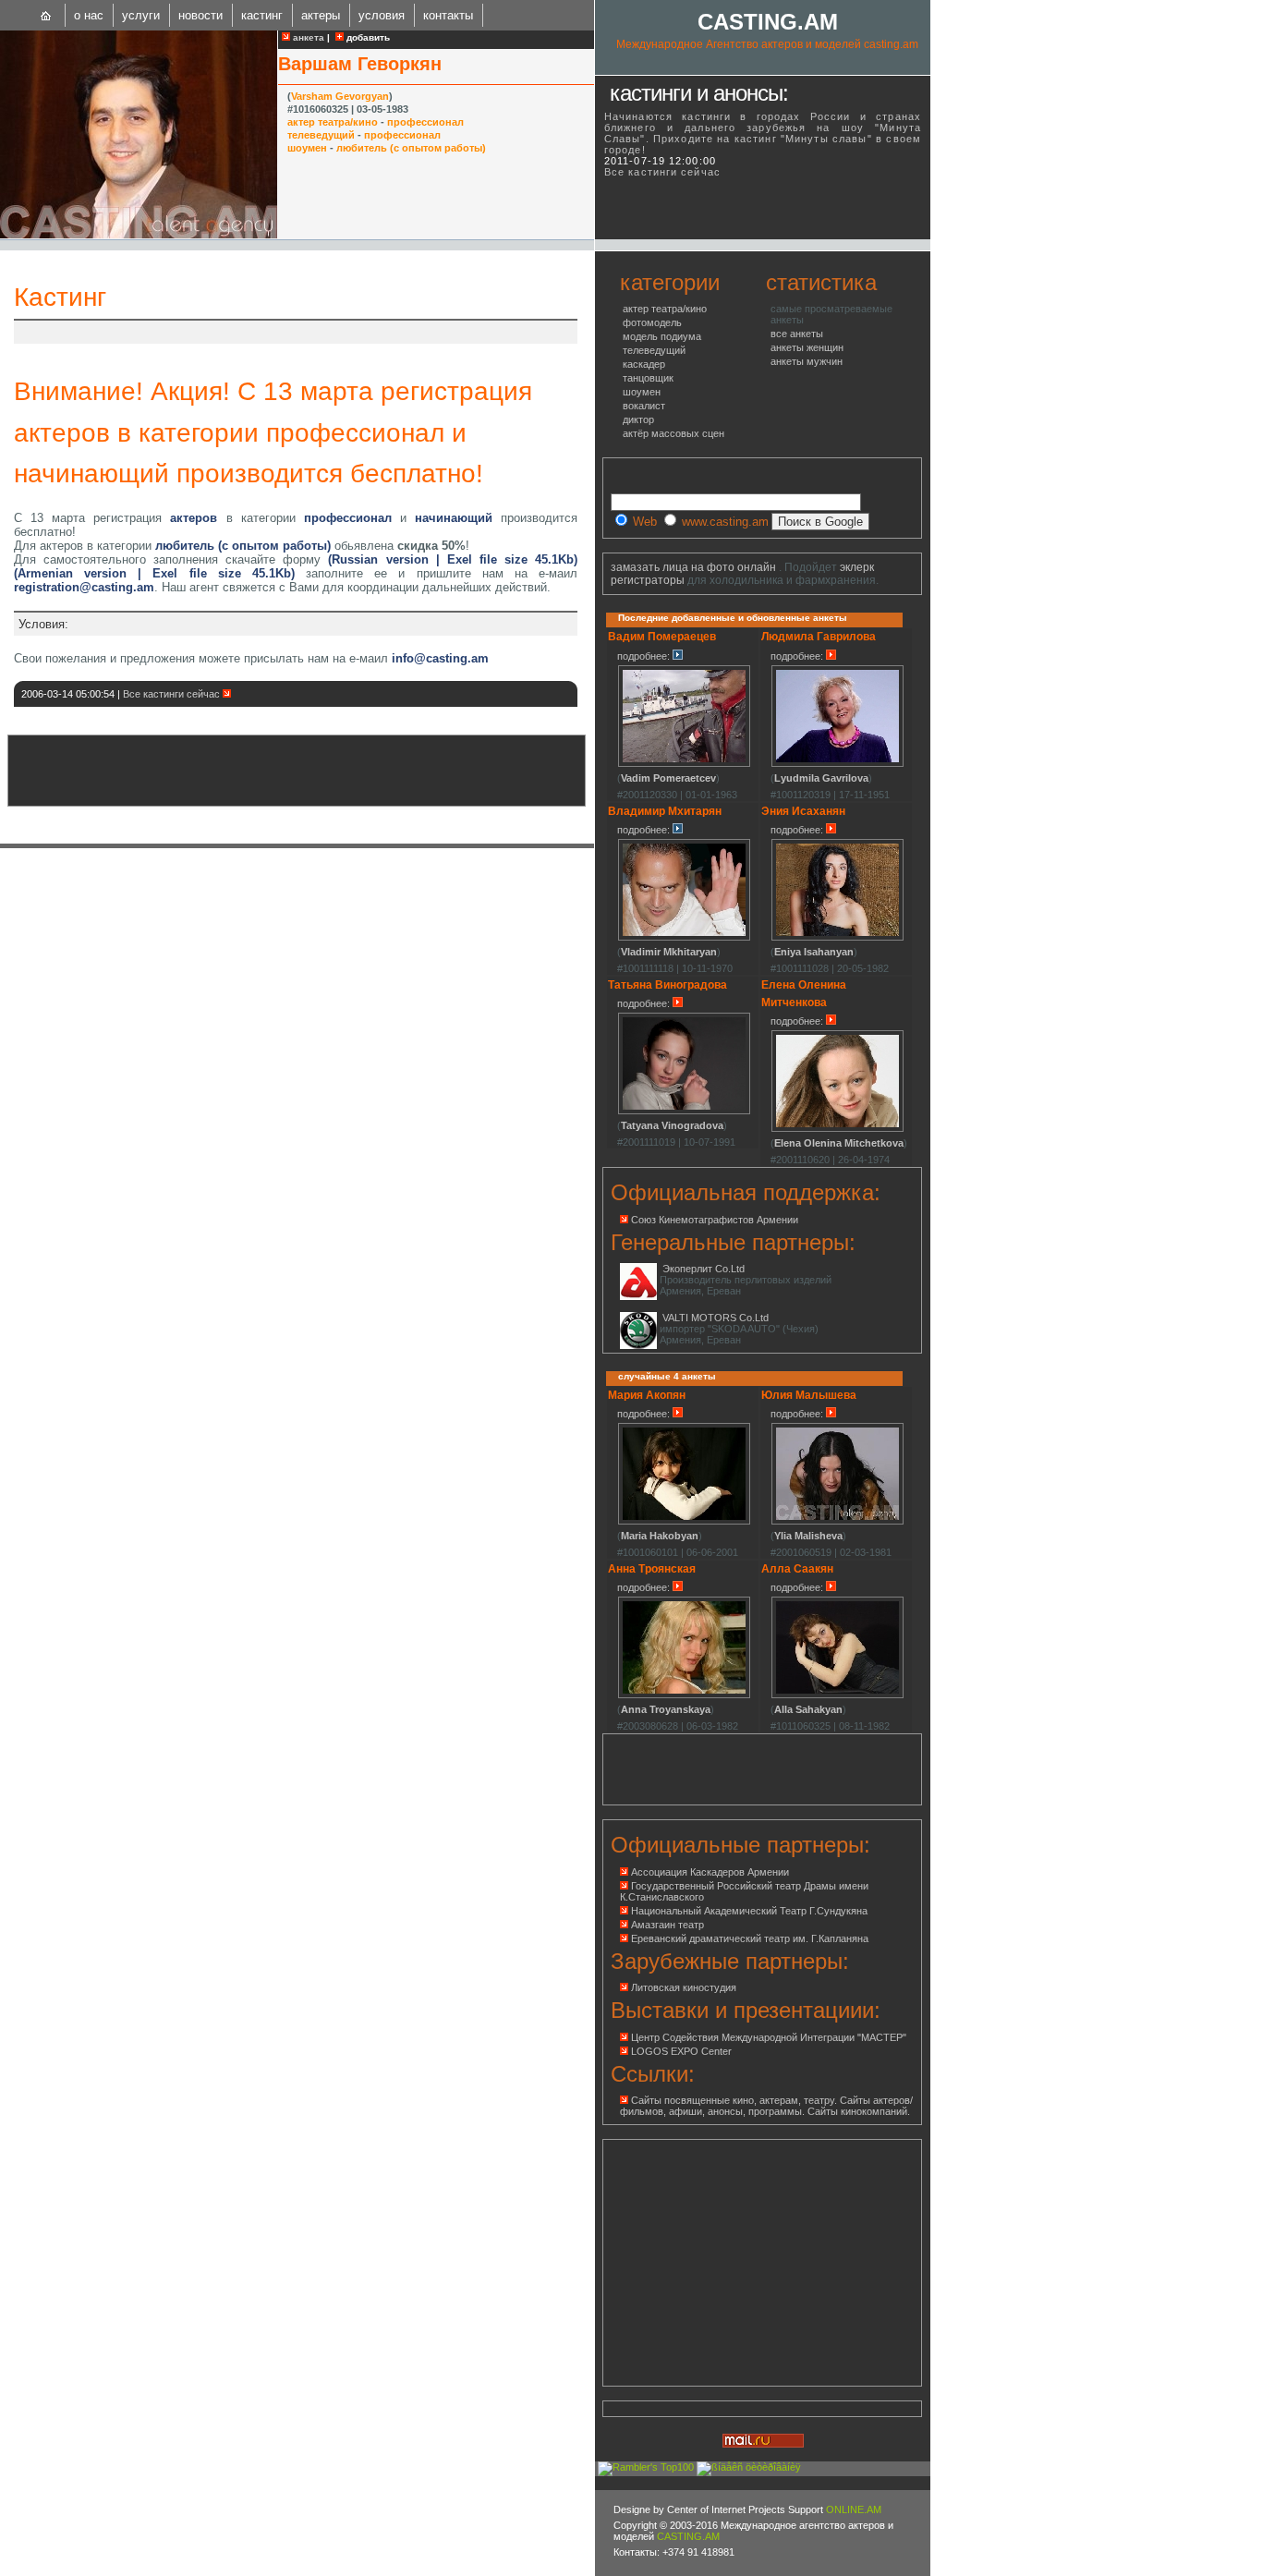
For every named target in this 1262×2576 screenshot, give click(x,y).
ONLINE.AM (854, 2509)
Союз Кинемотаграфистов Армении (715, 1220)
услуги (141, 15)
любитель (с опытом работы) (411, 148)
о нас (89, 15)
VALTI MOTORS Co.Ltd (716, 1318)
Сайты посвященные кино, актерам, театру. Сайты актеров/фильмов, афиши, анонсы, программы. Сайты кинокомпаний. (766, 2106)
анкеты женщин (807, 347)
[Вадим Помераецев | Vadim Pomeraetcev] (684, 764)
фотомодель (652, 322)
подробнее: (645, 656)
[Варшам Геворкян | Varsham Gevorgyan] (139, 235)
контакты (448, 15)
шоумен (307, 148)
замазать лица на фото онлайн (693, 567)
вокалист (644, 406)
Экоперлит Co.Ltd (704, 1269)
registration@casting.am (84, 587)
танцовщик (648, 378)
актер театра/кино (333, 122)
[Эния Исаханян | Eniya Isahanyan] (837, 938)
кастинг (262, 15)
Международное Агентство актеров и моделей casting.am (767, 44)
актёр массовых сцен (673, 433)
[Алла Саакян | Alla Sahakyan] (837, 1695)
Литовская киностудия (684, 1987)
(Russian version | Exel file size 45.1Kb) (453, 559)
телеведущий (321, 135)
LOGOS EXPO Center (681, 2051)
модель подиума (662, 336)
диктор (638, 419)
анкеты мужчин (807, 361)
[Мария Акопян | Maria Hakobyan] (684, 1522)
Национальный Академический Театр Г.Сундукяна (749, 1911)
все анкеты (797, 334)
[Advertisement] (235, 332)
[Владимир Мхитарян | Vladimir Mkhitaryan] (684, 938)
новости (200, 15)
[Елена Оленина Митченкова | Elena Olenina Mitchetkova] (837, 1129)
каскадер (644, 364)
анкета (307, 37)
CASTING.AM (768, 22)
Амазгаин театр (667, 1925)
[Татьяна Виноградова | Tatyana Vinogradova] (684, 1112)
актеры (321, 15)
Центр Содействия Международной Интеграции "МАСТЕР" (769, 2037)
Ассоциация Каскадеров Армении (710, 1872)
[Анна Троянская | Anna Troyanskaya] (684, 1695)
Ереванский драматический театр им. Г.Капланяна (750, 1938)
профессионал (425, 122)
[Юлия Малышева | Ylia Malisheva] (837, 1522)
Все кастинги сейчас (173, 694)
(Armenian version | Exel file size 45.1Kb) (154, 573)
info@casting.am (440, 658)
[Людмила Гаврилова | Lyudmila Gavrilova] (837, 764)
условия (382, 15)
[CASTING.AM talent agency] (46, 15)
